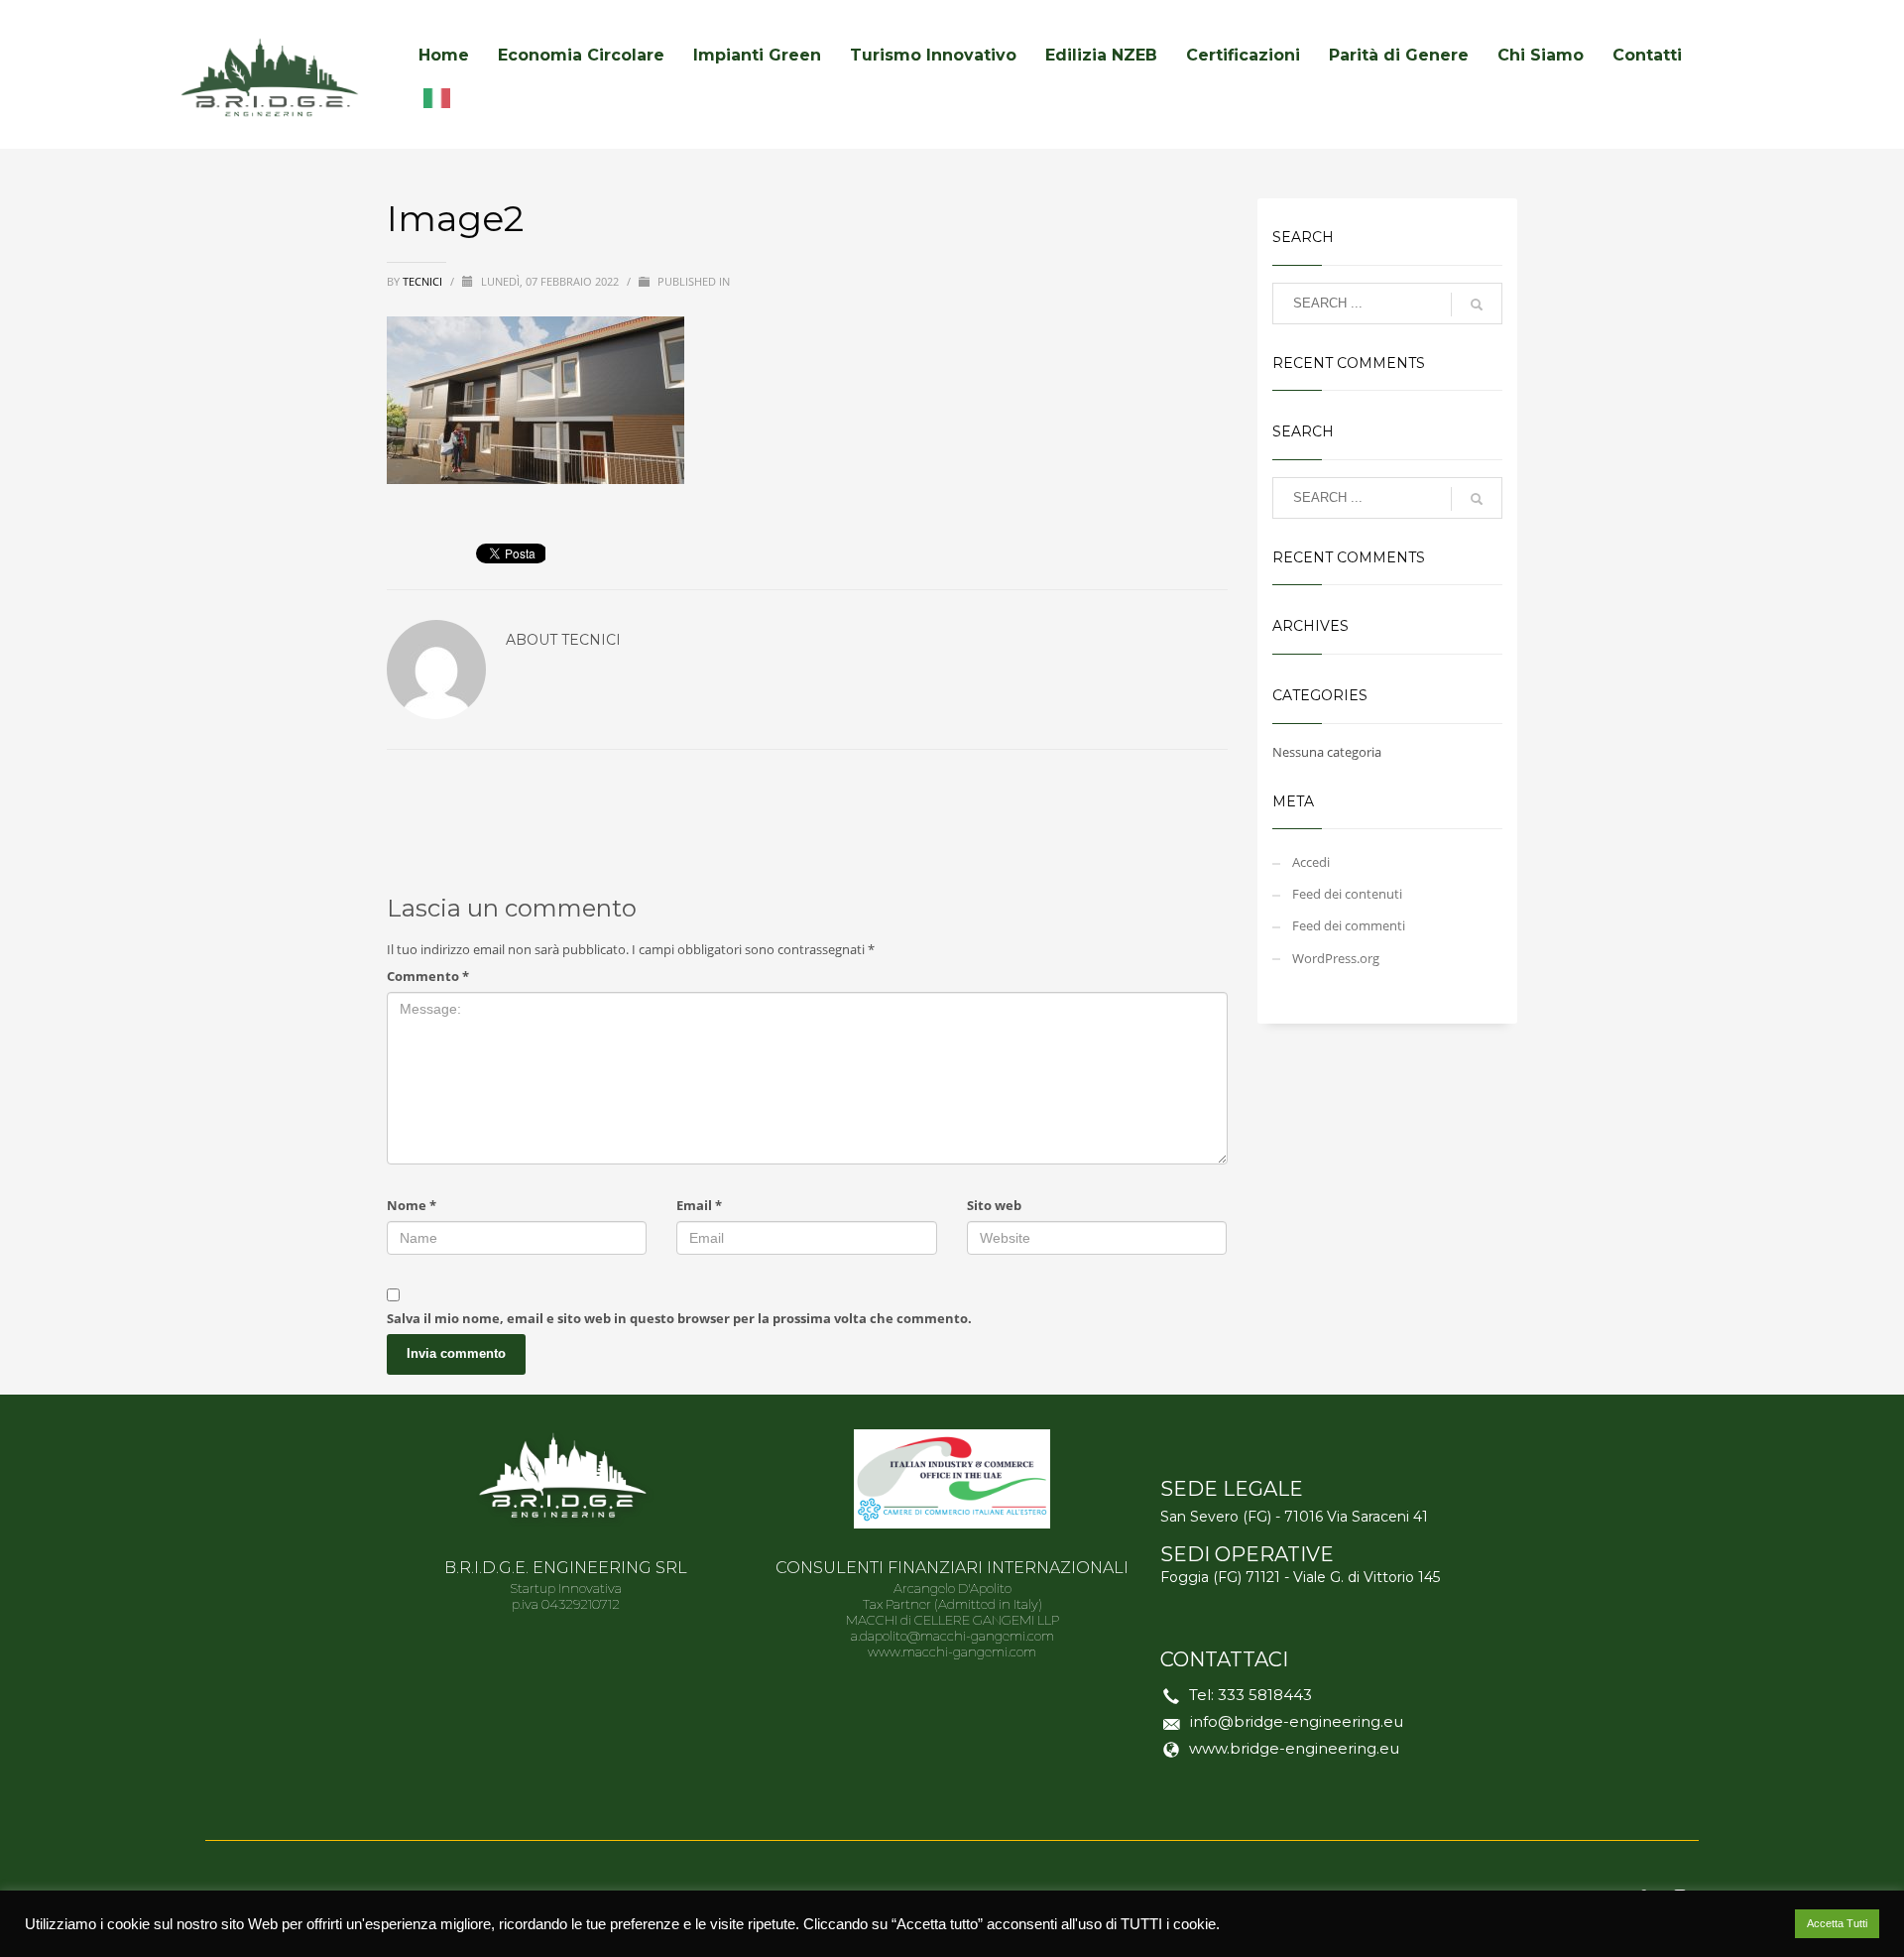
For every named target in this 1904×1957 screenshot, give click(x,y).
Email (699, 1205)
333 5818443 (1265, 1695)
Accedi (1311, 862)
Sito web (994, 1205)
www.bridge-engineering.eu (1294, 1748)
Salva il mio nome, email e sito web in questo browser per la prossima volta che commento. (679, 1318)
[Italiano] (442, 97)
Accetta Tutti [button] (1837, 1923)
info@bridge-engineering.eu (1297, 1721)
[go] (1477, 305)
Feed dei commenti (1349, 925)
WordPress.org (1336, 958)
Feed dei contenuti (1347, 894)
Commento (428, 976)
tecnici (424, 281)
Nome (412, 1205)
